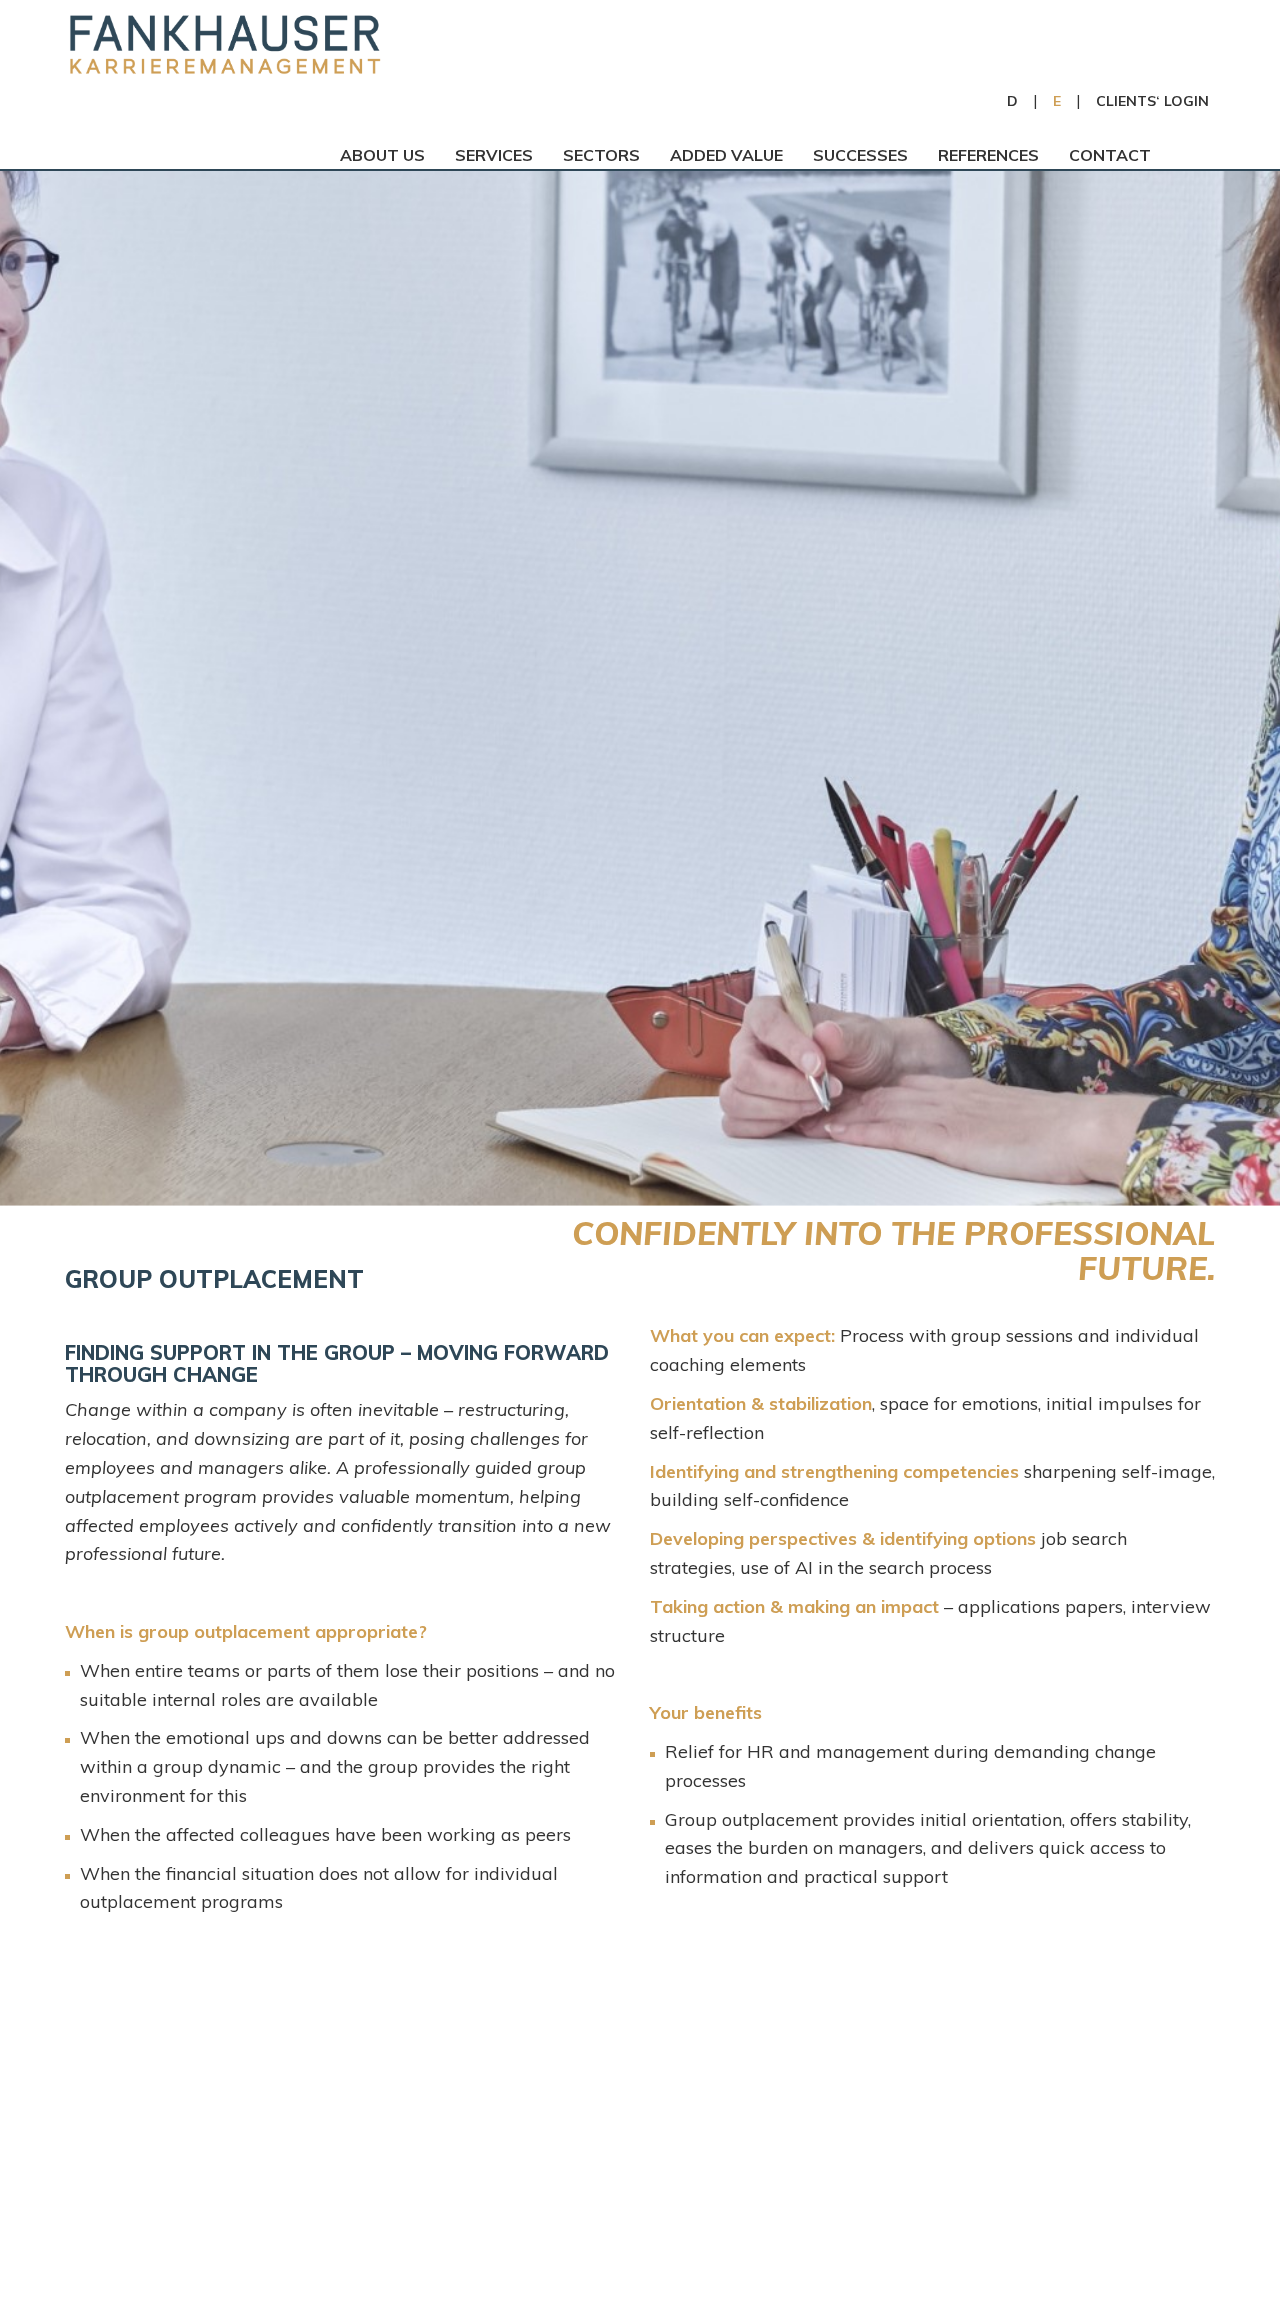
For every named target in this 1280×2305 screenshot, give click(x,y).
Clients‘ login (1152, 101)
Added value (726, 155)
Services (494, 155)
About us (382, 155)
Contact (1110, 155)
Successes (860, 155)
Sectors (601, 155)
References (988, 155)
